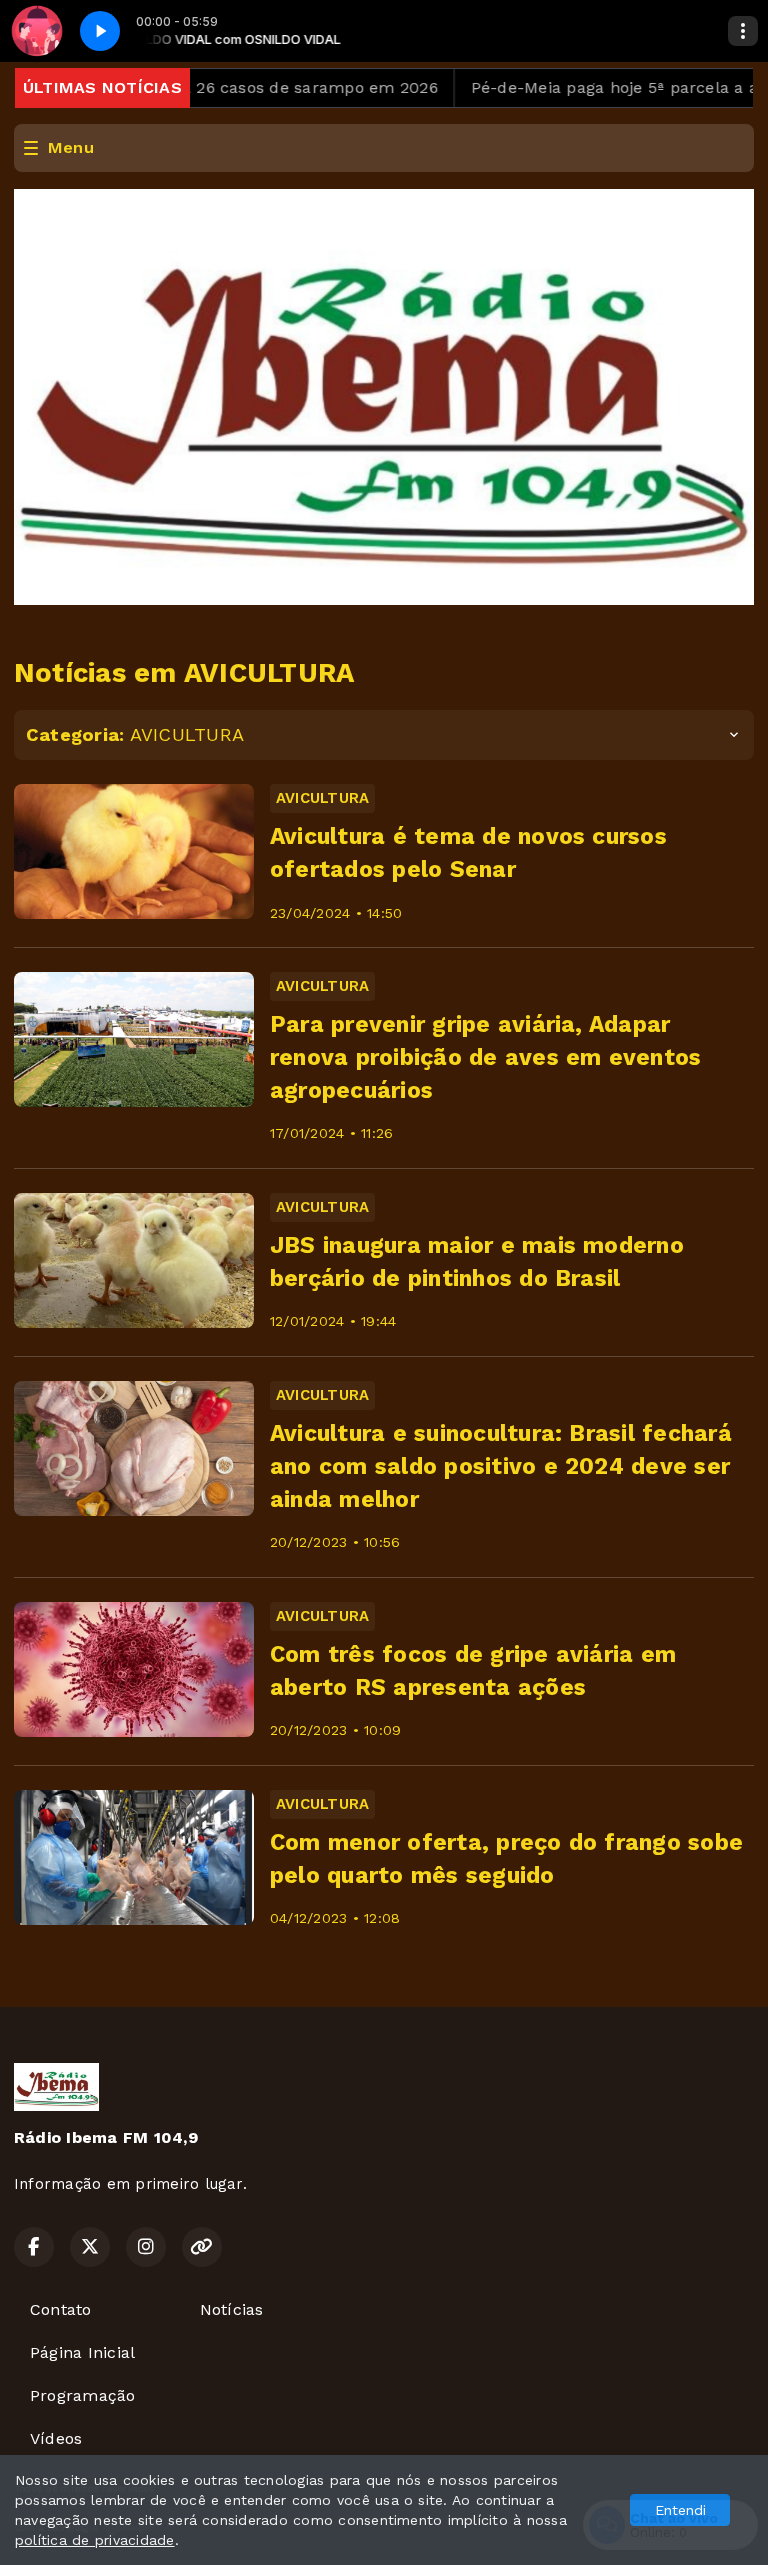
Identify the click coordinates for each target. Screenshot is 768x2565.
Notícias (232, 2309)
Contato (61, 2309)
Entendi (680, 2510)
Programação (83, 2395)
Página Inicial (82, 2352)
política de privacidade (95, 2540)
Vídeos (56, 2438)
